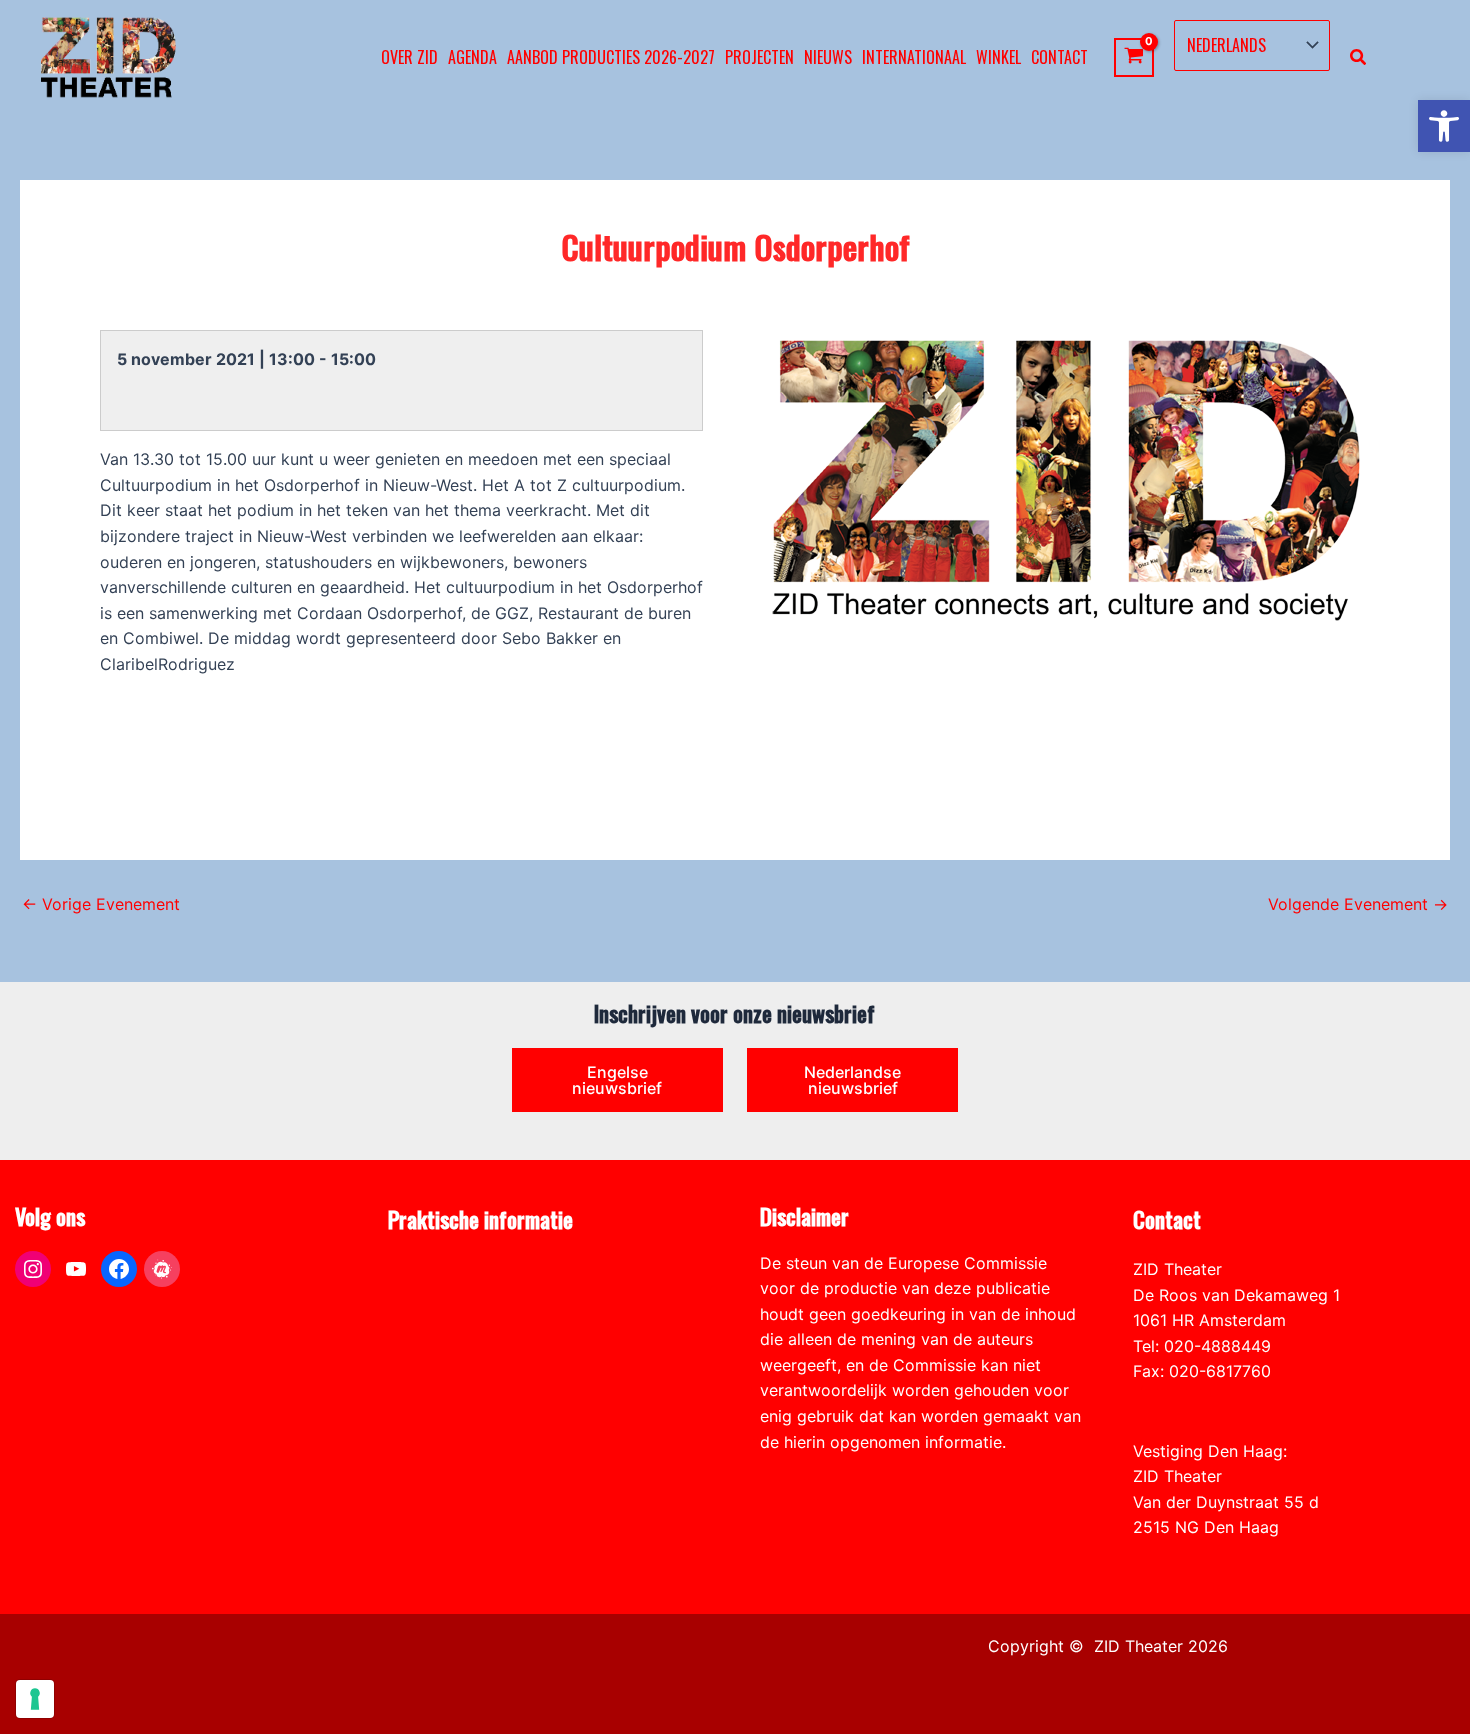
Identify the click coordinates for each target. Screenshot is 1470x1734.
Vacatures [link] (425, 1346)
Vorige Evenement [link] (101, 904)
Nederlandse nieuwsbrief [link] (852, 1080)
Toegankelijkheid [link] (451, 1371)
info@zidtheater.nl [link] (1201, 1397)
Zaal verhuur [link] (435, 1320)
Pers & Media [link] (437, 1295)
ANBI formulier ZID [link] (458, 1269)
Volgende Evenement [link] (1358, 904)
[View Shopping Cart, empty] (1134, 57)
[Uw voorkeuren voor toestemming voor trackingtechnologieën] (35, 1699)
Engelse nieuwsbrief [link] (617, 1080)
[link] (1444, 126)
